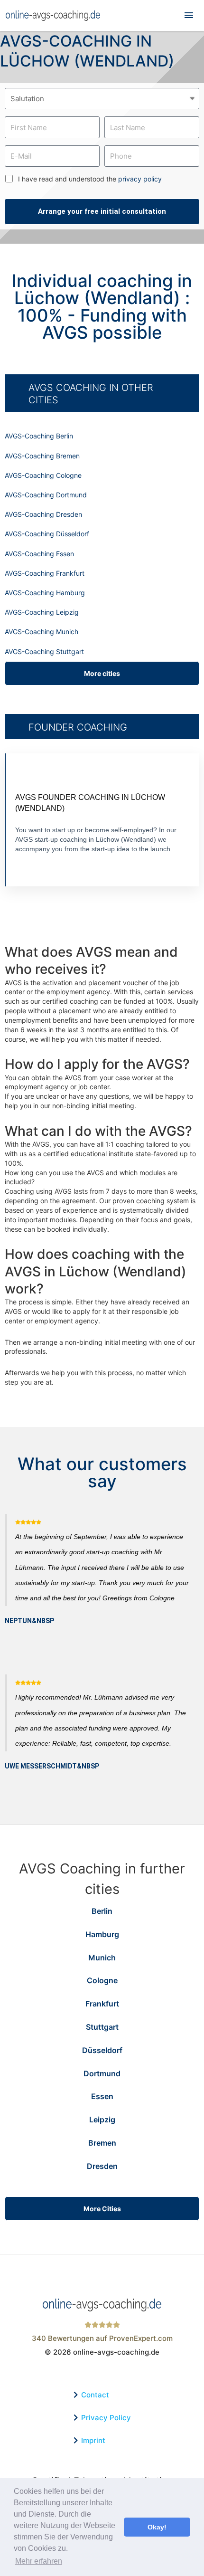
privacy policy (140, 179)
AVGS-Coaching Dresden (43, 514)
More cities (102, 673)
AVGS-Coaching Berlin (39, 436)
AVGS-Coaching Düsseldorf (47, 534)
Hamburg (102, 1934)
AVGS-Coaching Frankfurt (45, 573)
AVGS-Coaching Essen (39, 554)
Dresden (102, 2166)
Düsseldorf (102, 2050)
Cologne (102, 1980)
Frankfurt (102, 2004)
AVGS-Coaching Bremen (42, 456)
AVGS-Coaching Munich (42, 632)
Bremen (102, 2143)
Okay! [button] (157, 2527)
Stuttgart (102, 2027)
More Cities (102, 2209)
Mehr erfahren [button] (39, 2561)
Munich (102, 1958)
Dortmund (102, 2073)
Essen (102, 2096)
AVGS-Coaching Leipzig (42, 612)
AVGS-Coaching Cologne (43, 475)
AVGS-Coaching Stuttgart (44, 651)
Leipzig (102, 2120)
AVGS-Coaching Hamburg (45, 593)
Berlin (102, 1911)
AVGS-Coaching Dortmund (46, 495)
